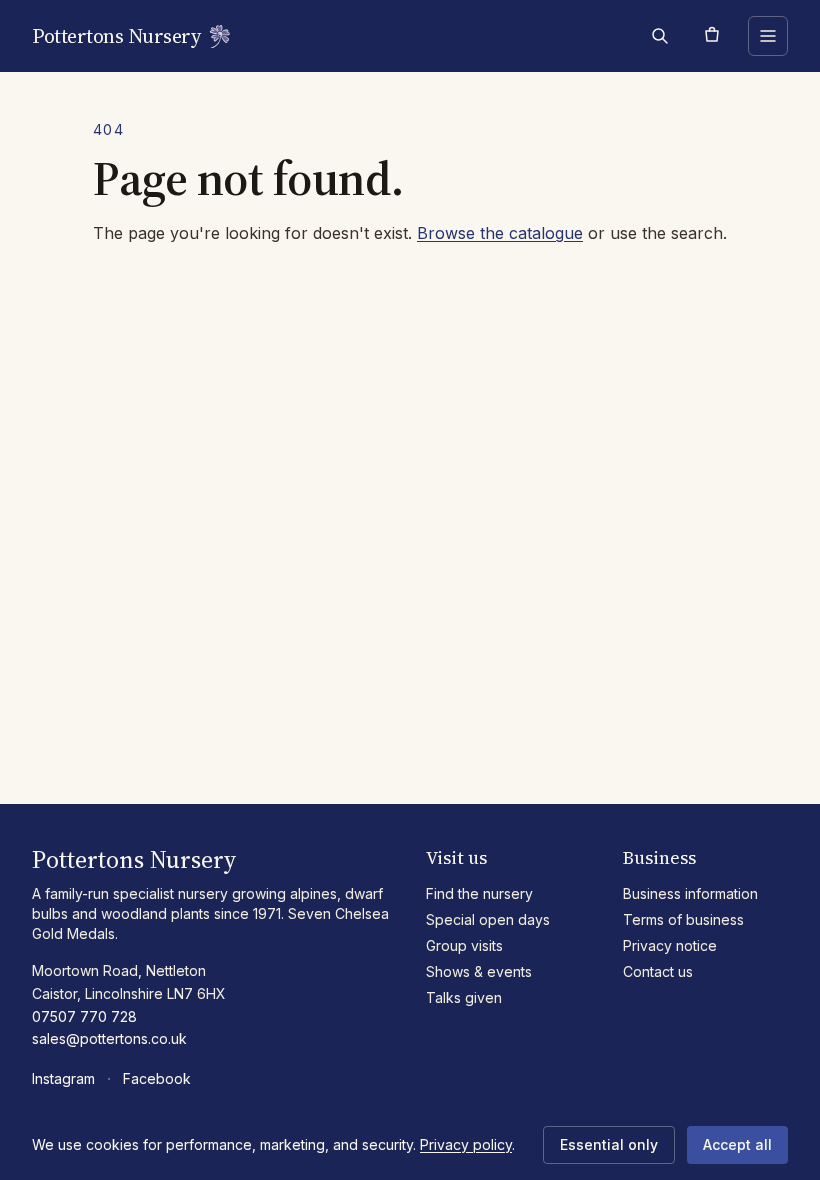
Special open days (488, 919)
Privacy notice (670, 945)
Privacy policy (466, 1144)
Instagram (63, 1078)
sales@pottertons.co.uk (109, 1038)
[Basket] (712, 36)
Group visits (464, 945)
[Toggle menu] (768, 36)
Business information (690, 893)
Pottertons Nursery (116, 36)
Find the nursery (479, 893)
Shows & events (479, 971)
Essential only (609, 1144)
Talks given (464, 997)
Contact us (658, 971)
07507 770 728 (84, 1016)
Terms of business (683, 919)
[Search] (660, 36)
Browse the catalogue (500, 233)
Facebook (157, 1078)
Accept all (737, 1144)
